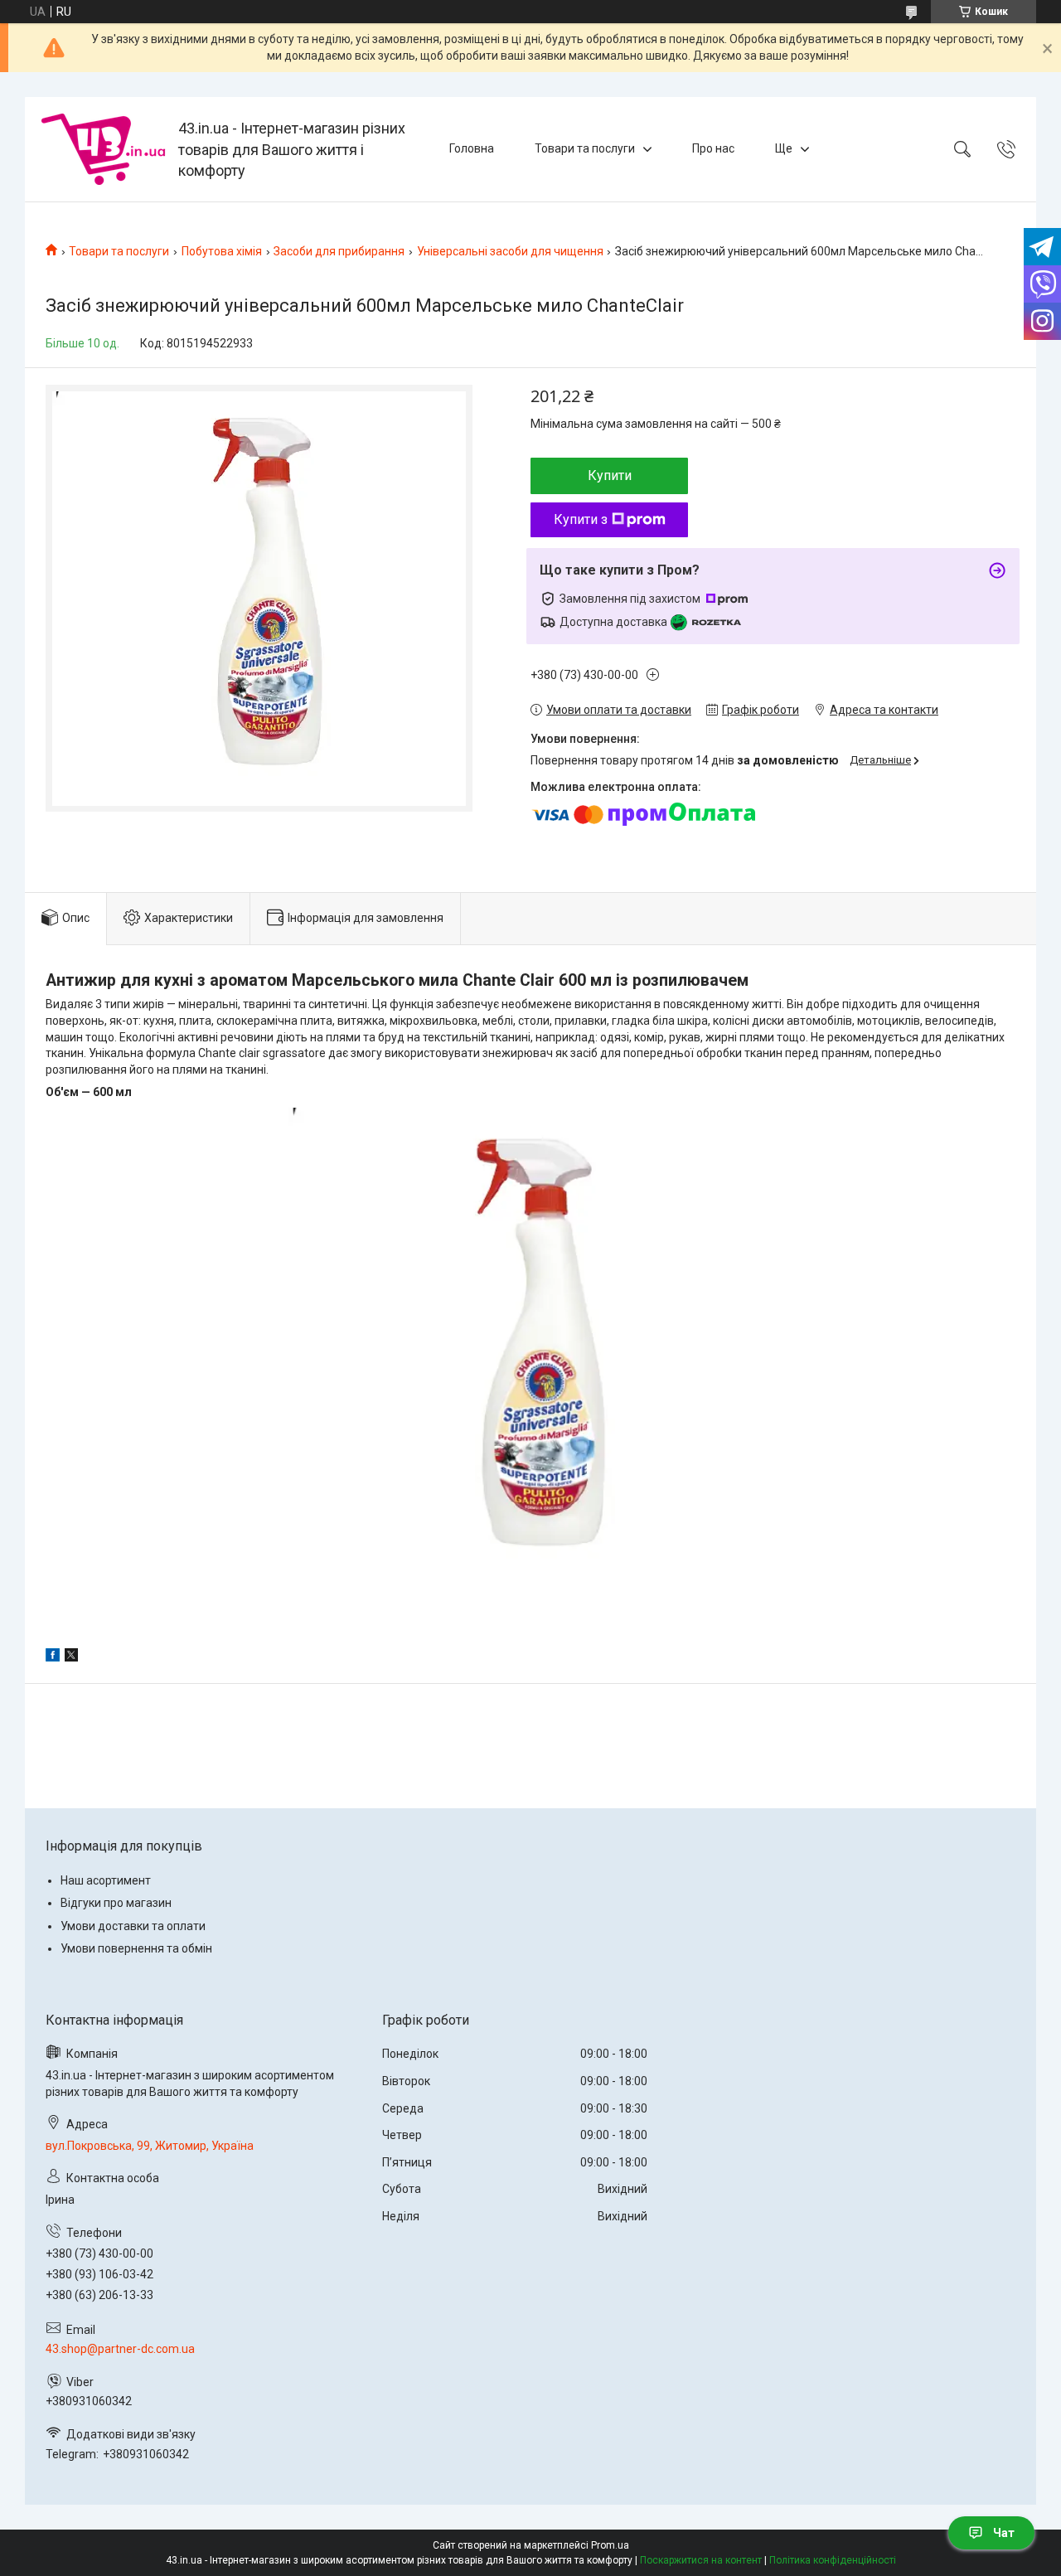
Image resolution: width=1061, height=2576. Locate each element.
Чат (1004, 2533)
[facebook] (53, 1657)
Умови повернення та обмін (136, 1948)
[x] (71, 1657)
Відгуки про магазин (116, 1903)
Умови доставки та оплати (133, 1926)
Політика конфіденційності (833, 2560)
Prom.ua (610, 2545)
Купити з (581, 519)
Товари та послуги (585, 148)
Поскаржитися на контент (701, 2560)
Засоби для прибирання (339, 251)
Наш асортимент (106, 1880)
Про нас (713, 148)
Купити (610, 475)
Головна (472, 148)
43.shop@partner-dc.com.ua (120, 2349)
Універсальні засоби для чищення (510, 251)
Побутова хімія (222, 251)
